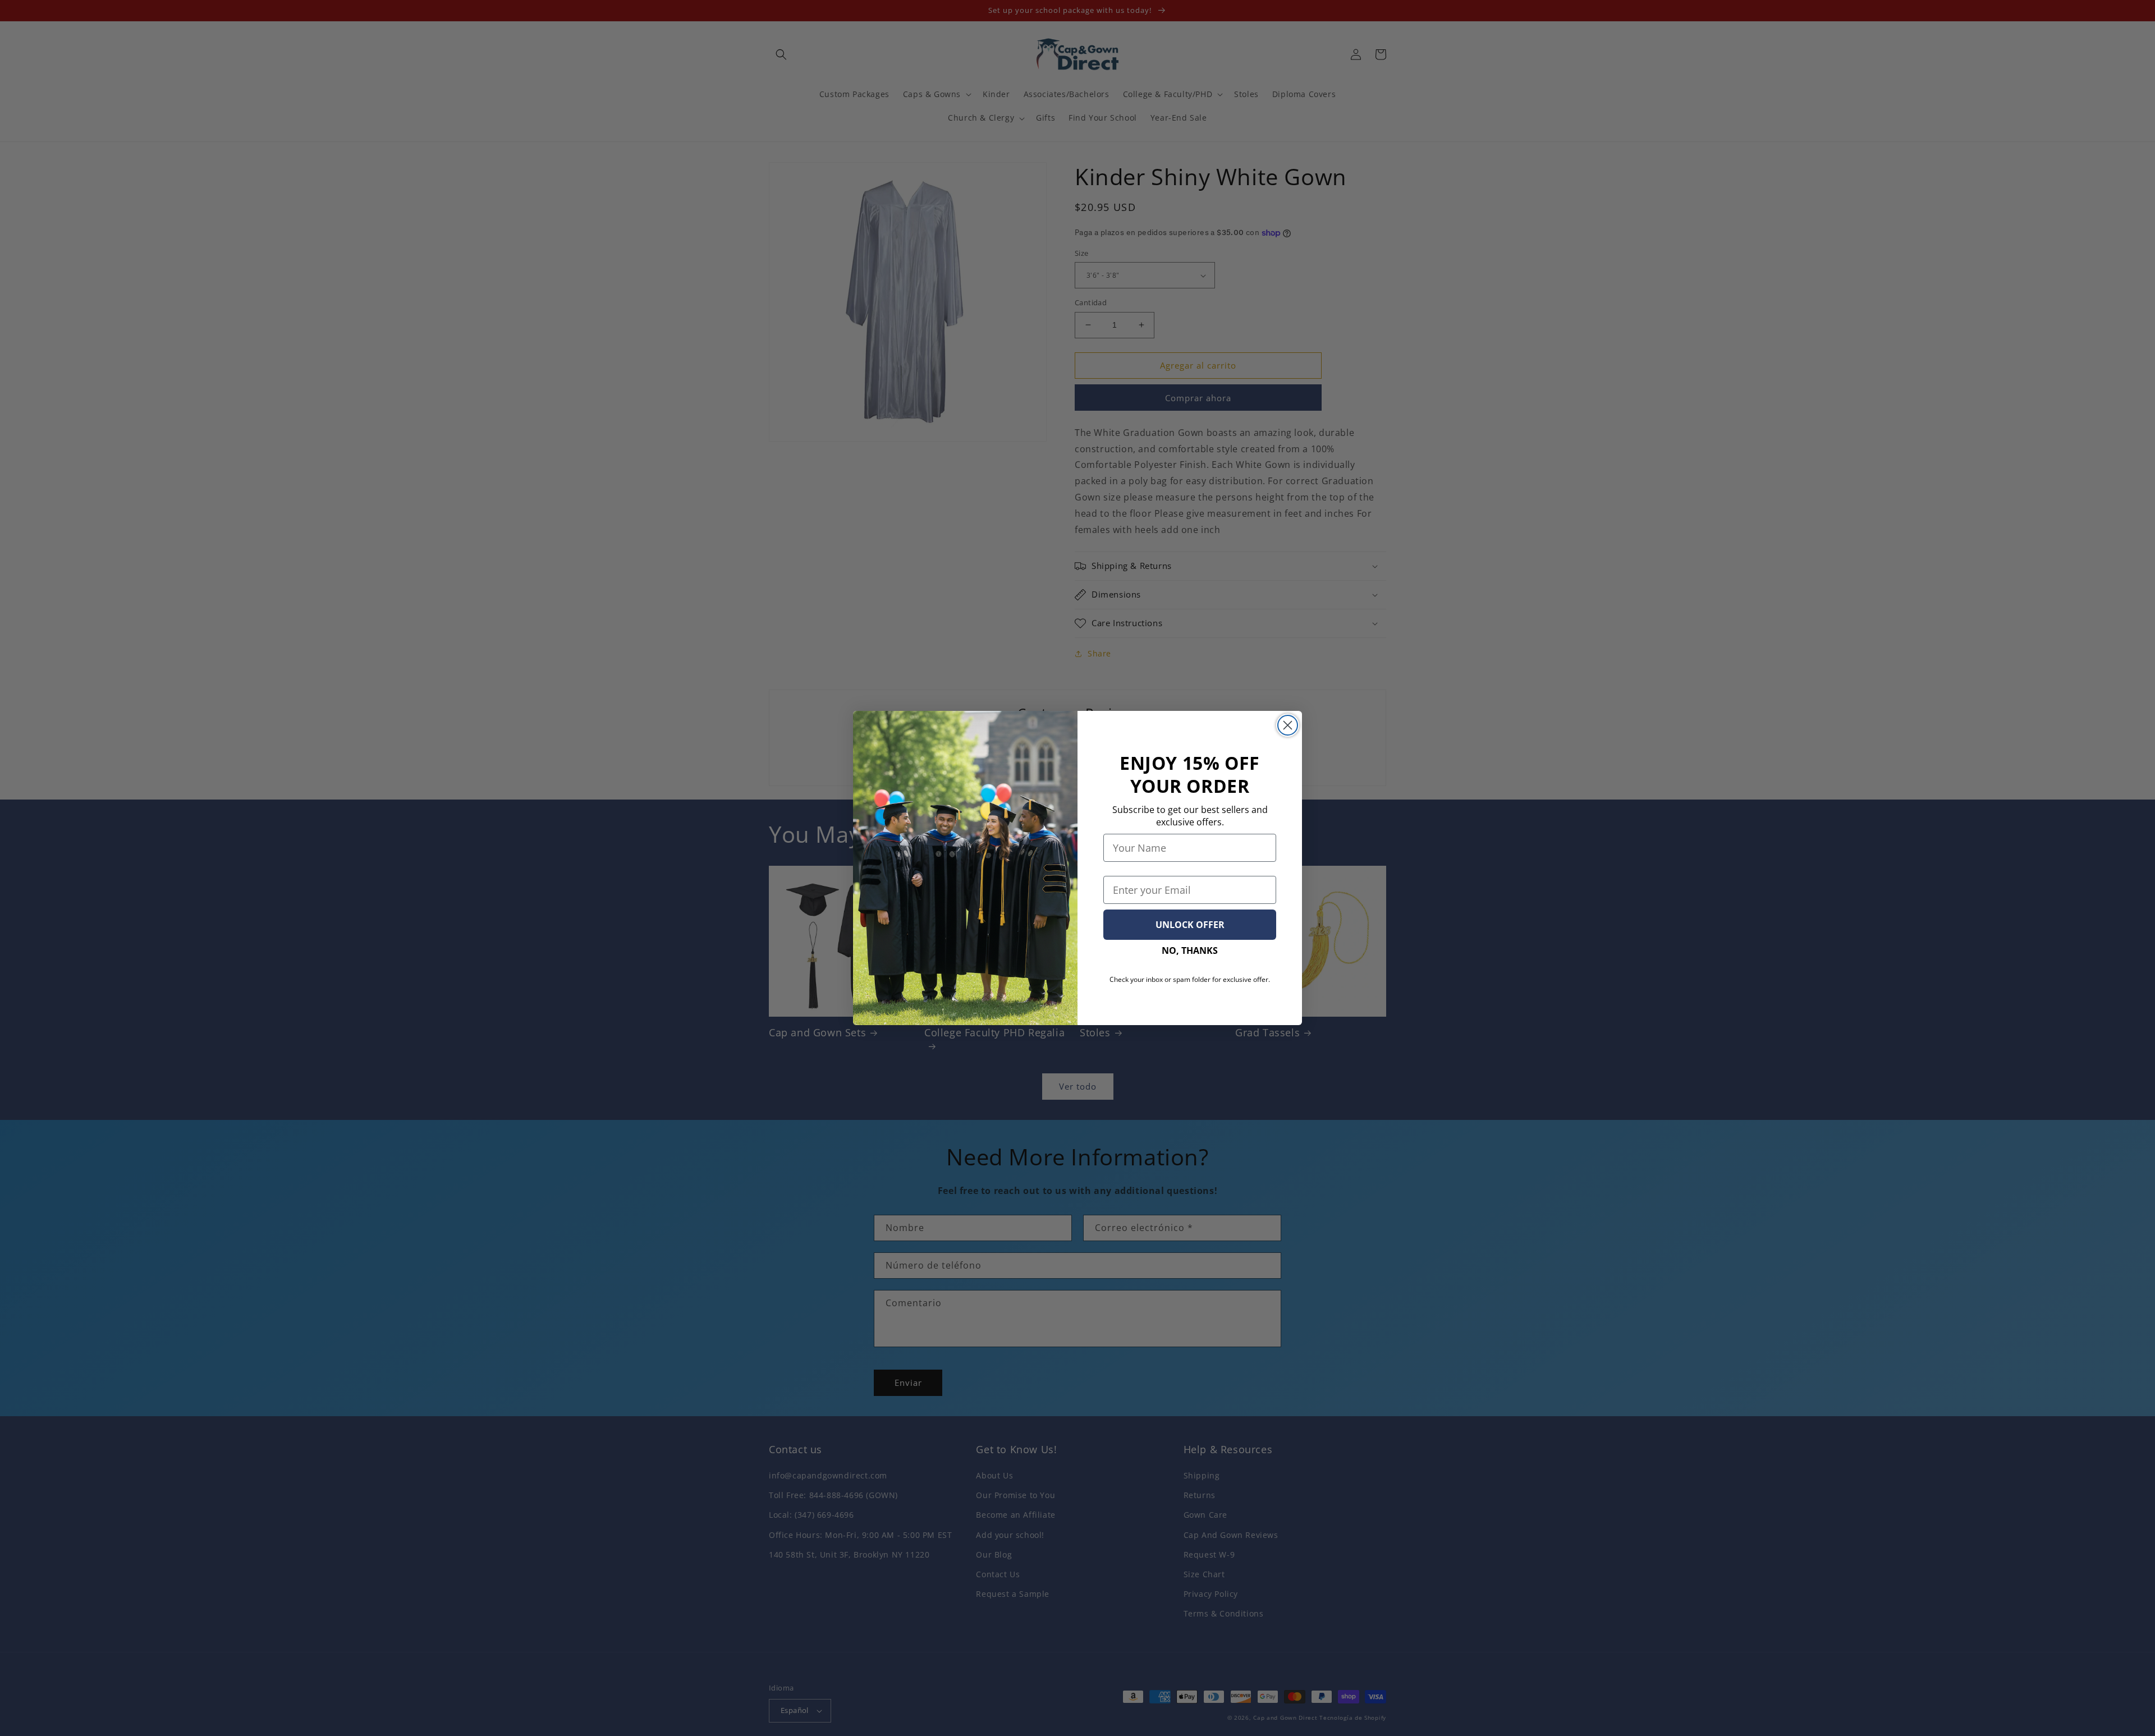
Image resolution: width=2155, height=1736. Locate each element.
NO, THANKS (1190, 950)
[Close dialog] (1288, 725)
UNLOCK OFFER (1190, 925)
